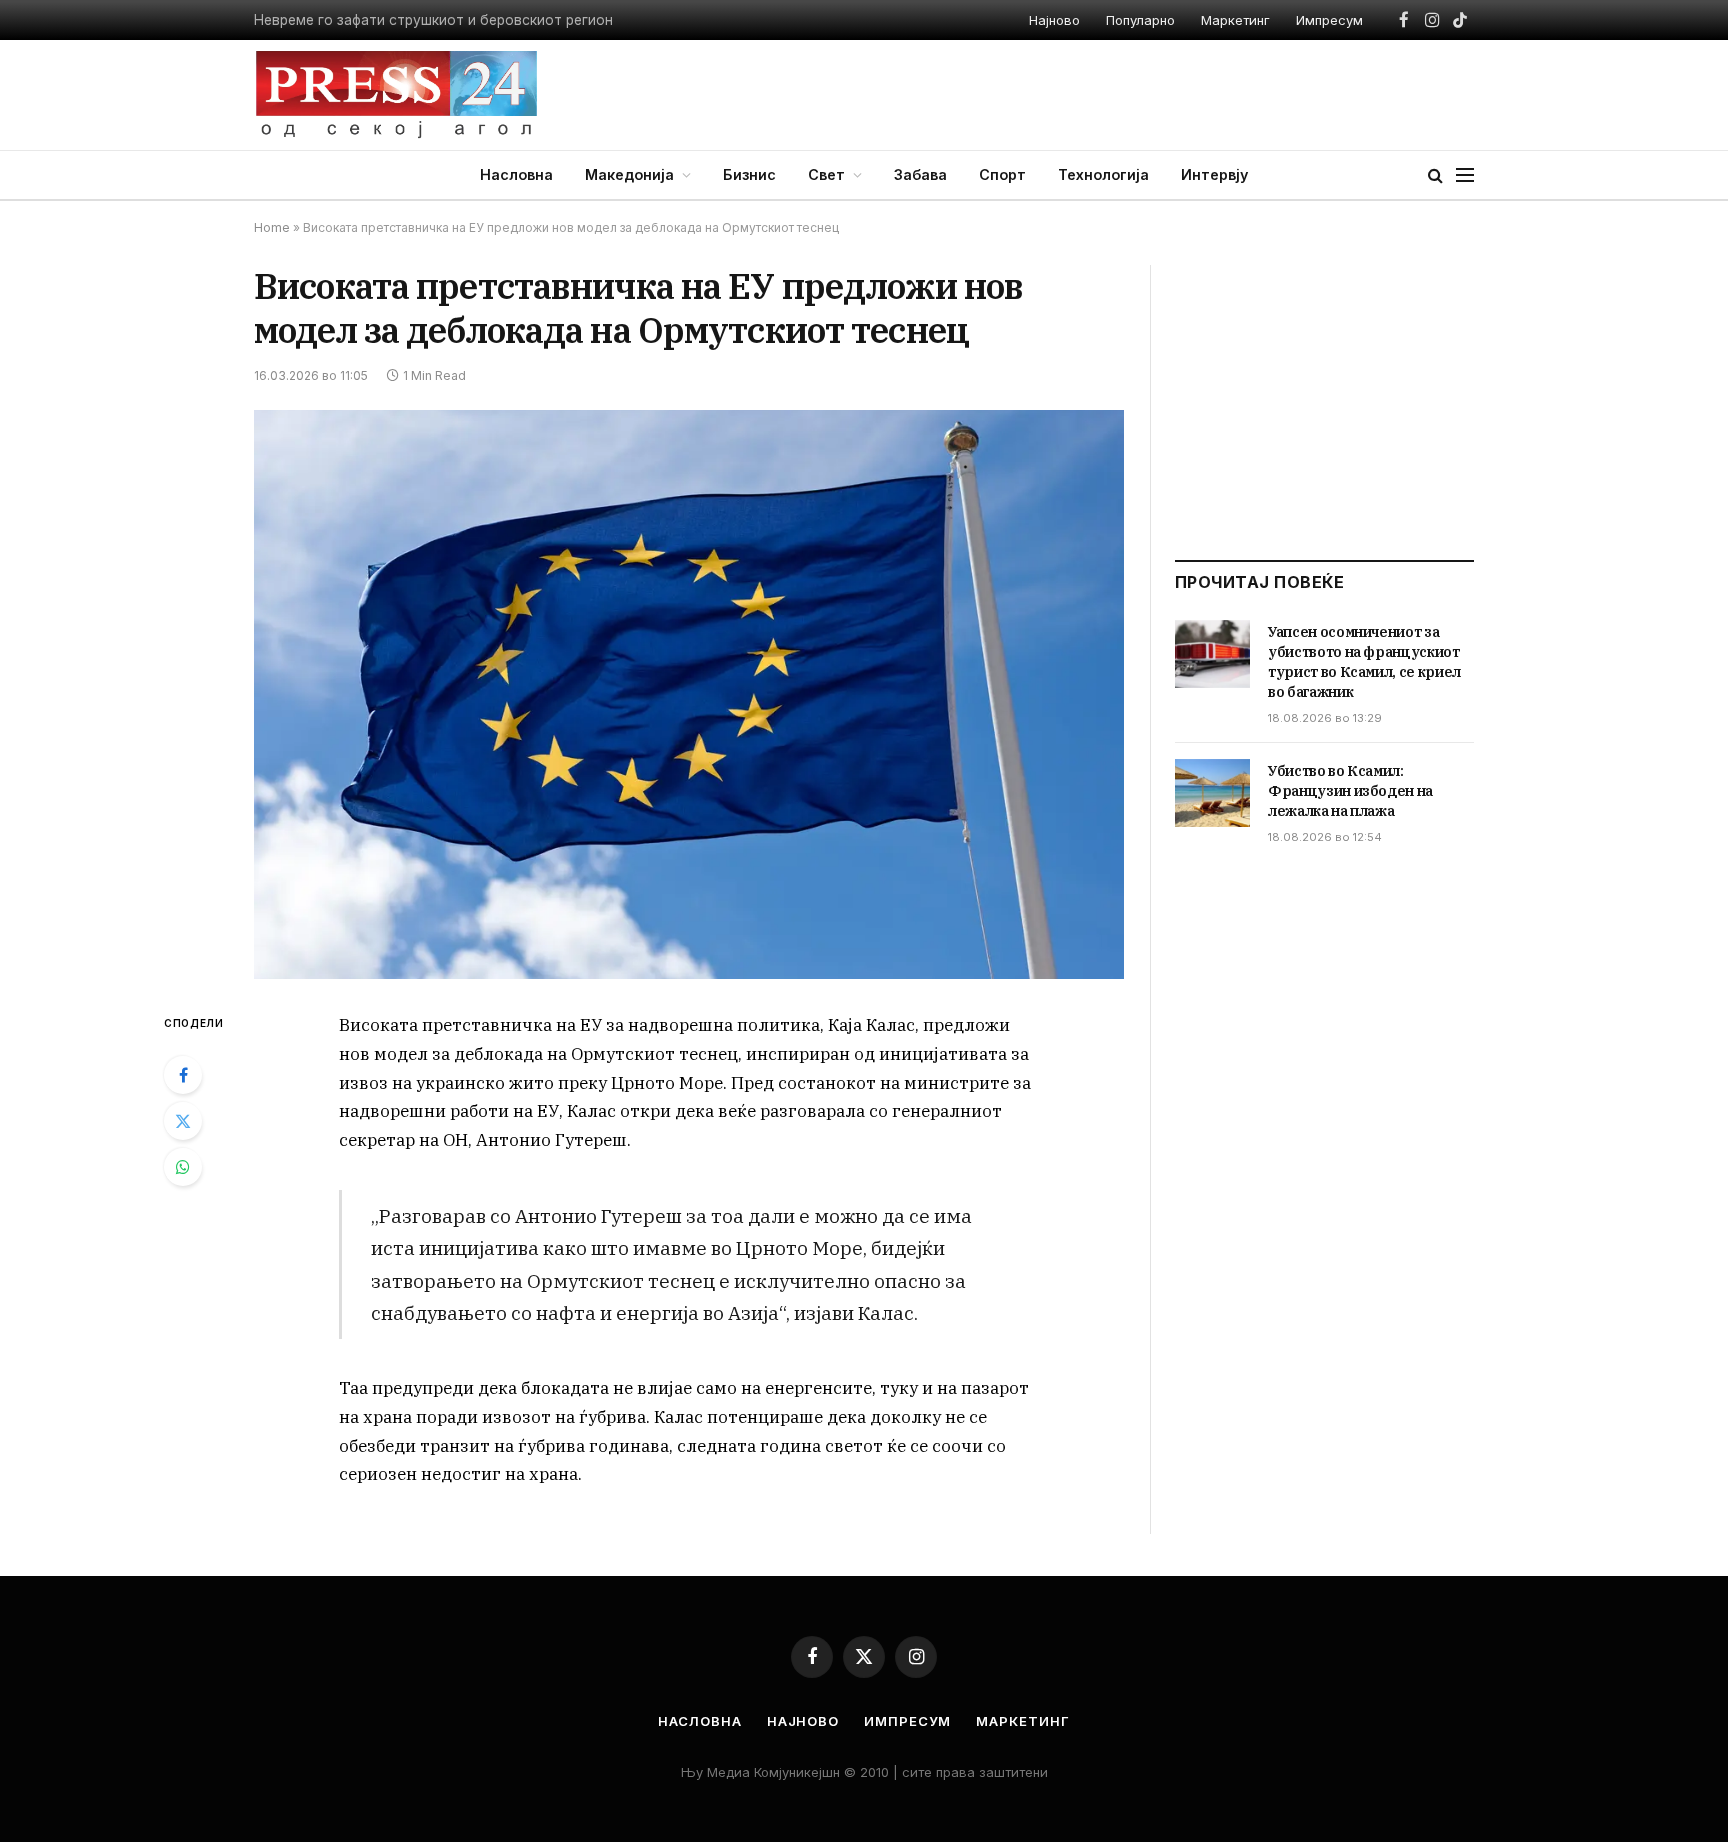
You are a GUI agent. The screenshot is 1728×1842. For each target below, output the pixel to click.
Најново (1054, 20)
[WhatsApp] (183, 1167)
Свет (826, 174)
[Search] (1435, 175)
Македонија (629, 174)
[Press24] (396, 95)
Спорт (1002, 174)
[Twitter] (183, 1121)
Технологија (1103, 174)
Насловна (516, 174)
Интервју (1214, 174)
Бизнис (749, 174)
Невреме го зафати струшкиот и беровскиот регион (433, 20)
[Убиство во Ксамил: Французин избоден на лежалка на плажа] (1212, 793)
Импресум (1329, 20)
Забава (920, 174)
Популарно (1140, 20)
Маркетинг (1235, 20)
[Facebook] (183, 1075)
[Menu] (1465, 175)
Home (272, 227)
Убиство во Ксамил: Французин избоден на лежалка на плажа (1350, 791)
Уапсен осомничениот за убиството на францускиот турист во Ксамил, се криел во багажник (1364, 662)
